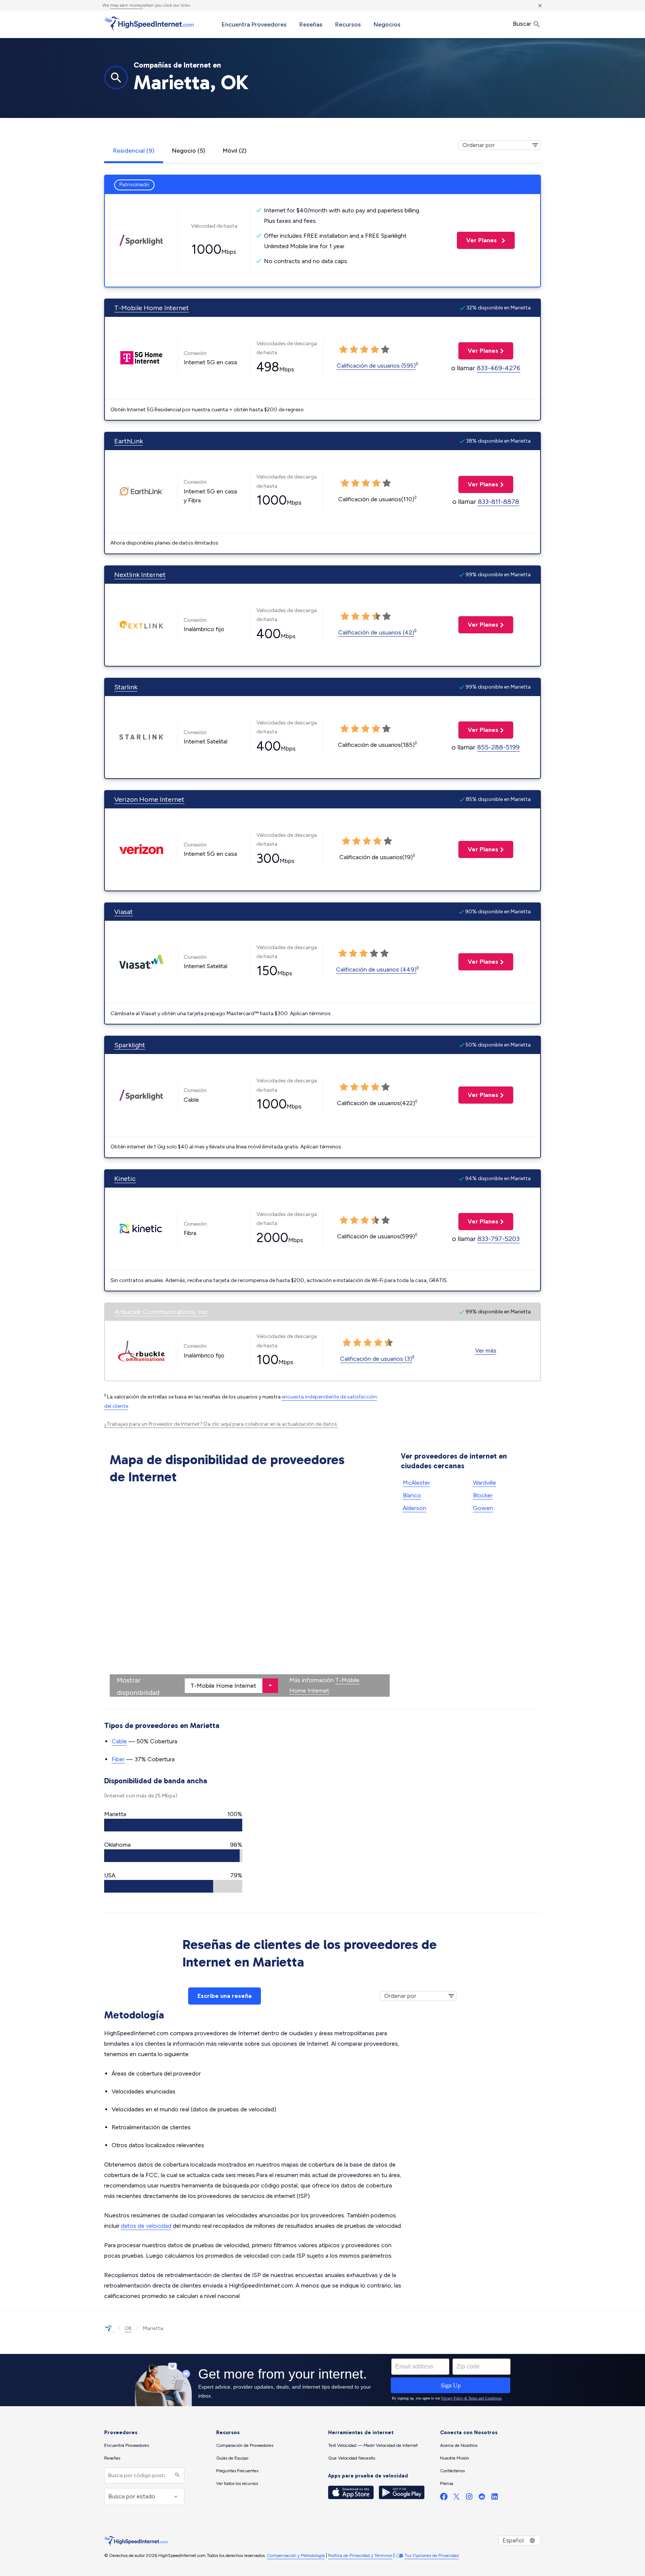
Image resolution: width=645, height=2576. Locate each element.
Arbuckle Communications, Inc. (161, 1312)
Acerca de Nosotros (459, 2445)
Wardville (484, 1483)
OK (128, 2328)
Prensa (447, 2483)
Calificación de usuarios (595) (376, 366)
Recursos (348, 24)
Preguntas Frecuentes (237, 2471)
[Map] (250, 1592)
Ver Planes (478, 240)
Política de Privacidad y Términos (360, 2555)
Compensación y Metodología (296, 2555)
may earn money (127, 5)
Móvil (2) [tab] (235, 151)
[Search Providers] (176, 2475)
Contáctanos (452, 2471)
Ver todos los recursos (237, 2483)
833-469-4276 (498, 368)
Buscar (523, 24)
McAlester (416, 1483)
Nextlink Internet (140, 575)
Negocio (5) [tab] (188, 151)
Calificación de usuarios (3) (376, 1359)
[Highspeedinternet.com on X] (457, 2498)
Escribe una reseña (225, 1996)
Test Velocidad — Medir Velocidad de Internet (373, 2445)
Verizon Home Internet (149, 799)
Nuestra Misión (455, 2458)
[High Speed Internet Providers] (149, 24)
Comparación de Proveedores (245, 2445)
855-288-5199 (498, 747)
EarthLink (129, 441)
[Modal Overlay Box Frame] (322, 2380)
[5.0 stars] (388, 841)
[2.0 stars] (356, 841)
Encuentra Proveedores (254, 24)
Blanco (412, 1495)
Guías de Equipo (232, 2458)
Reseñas (311, 24)
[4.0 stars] (377, 841)
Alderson (415, 1508)
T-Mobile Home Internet (152, 308)
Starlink (126, 687)
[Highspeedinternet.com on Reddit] (482, 2498)
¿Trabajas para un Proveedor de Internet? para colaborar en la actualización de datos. (221, 1424)
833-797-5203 (498, 1239)
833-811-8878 (498, 502)
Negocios (387, 24)
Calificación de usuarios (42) (376, 632)
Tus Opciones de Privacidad (432, 2555)
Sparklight (130, 1045)
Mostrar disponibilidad (138, 1686)
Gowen (483, 1508)
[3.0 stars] (367, 841)
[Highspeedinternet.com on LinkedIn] (495, 2498)
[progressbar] (173, 1825)
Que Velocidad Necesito (352, 2458)
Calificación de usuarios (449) (376, 969)
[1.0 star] (346, 841)
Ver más (486, 1351)
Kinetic (125, 1179)
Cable (119, 1741)
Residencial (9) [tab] (134, 151)
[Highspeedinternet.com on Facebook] (444, 2498)
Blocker (483, 1495)
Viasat (124, 912)
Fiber (118, 1759)
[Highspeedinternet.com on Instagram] (469, 2498)
